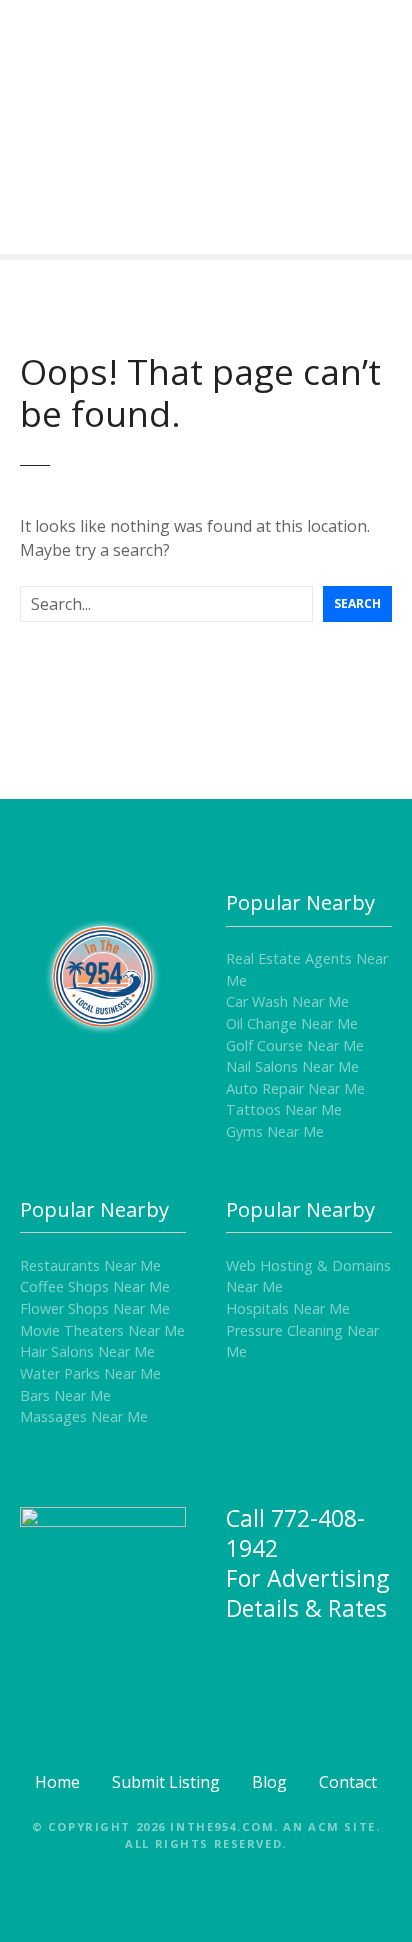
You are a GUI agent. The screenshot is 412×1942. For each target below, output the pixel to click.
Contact (348, 1782)
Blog (269, 1782)
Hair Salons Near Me (87, 1351)
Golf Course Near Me (295, 1045)
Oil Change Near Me (292, 1023)
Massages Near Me (84, 1416)
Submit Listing (166, 1782)
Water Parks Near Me (90, 1373)
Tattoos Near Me (284, 1109)
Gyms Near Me (275, 1131)
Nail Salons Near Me (292, 1066)
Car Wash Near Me (287, 1001)
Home (57, 1782)
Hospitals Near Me (288, 1308)
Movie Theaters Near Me (102, 1330)
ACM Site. (344, 1826)
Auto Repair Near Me (295, 1088)
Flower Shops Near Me (95, 1308)
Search (357, 603)
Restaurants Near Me (90, 1265)
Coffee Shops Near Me (95, 1286)
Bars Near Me (65, 1395)
